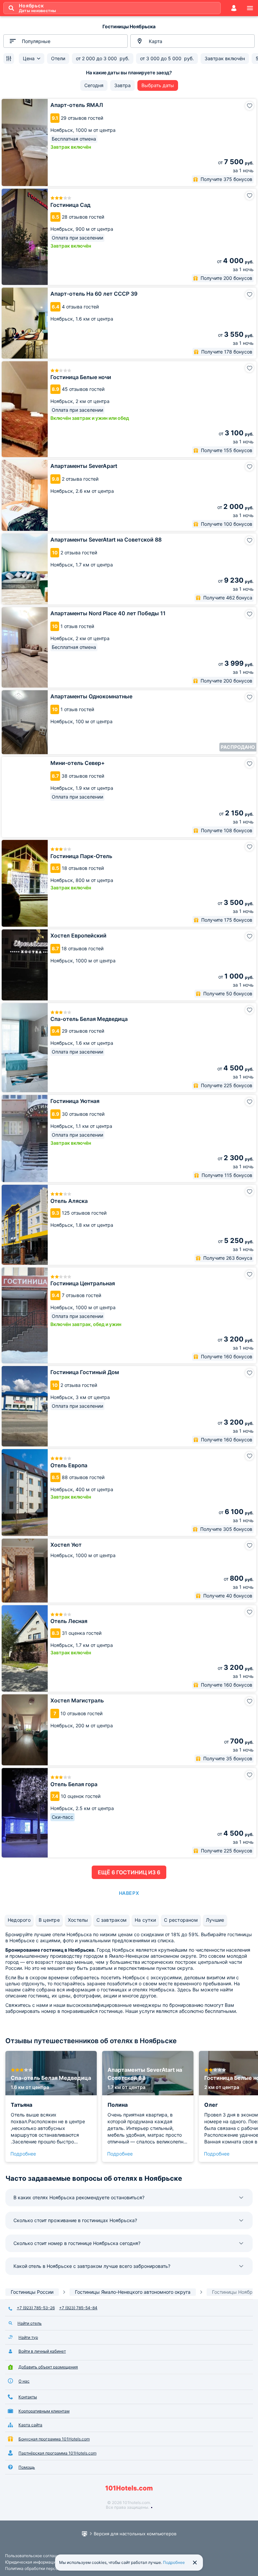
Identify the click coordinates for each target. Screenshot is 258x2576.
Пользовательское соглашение (36, 2556)
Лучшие (215, 1920)
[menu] (250, 8)
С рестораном (181, 1920)
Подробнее (23, 2154)
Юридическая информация (32, 2562)
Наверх (129, 1893)
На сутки (145, 1920)
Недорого (19, 1920)
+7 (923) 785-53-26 (36, 2308)
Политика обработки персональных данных (48, 2568)
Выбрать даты (158, 85)
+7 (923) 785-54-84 (78, 2308)
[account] (234, 8)
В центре (49, 1920)
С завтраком (112, 1920)
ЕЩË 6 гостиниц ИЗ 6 (129, 1872)
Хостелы (78, 1920)
